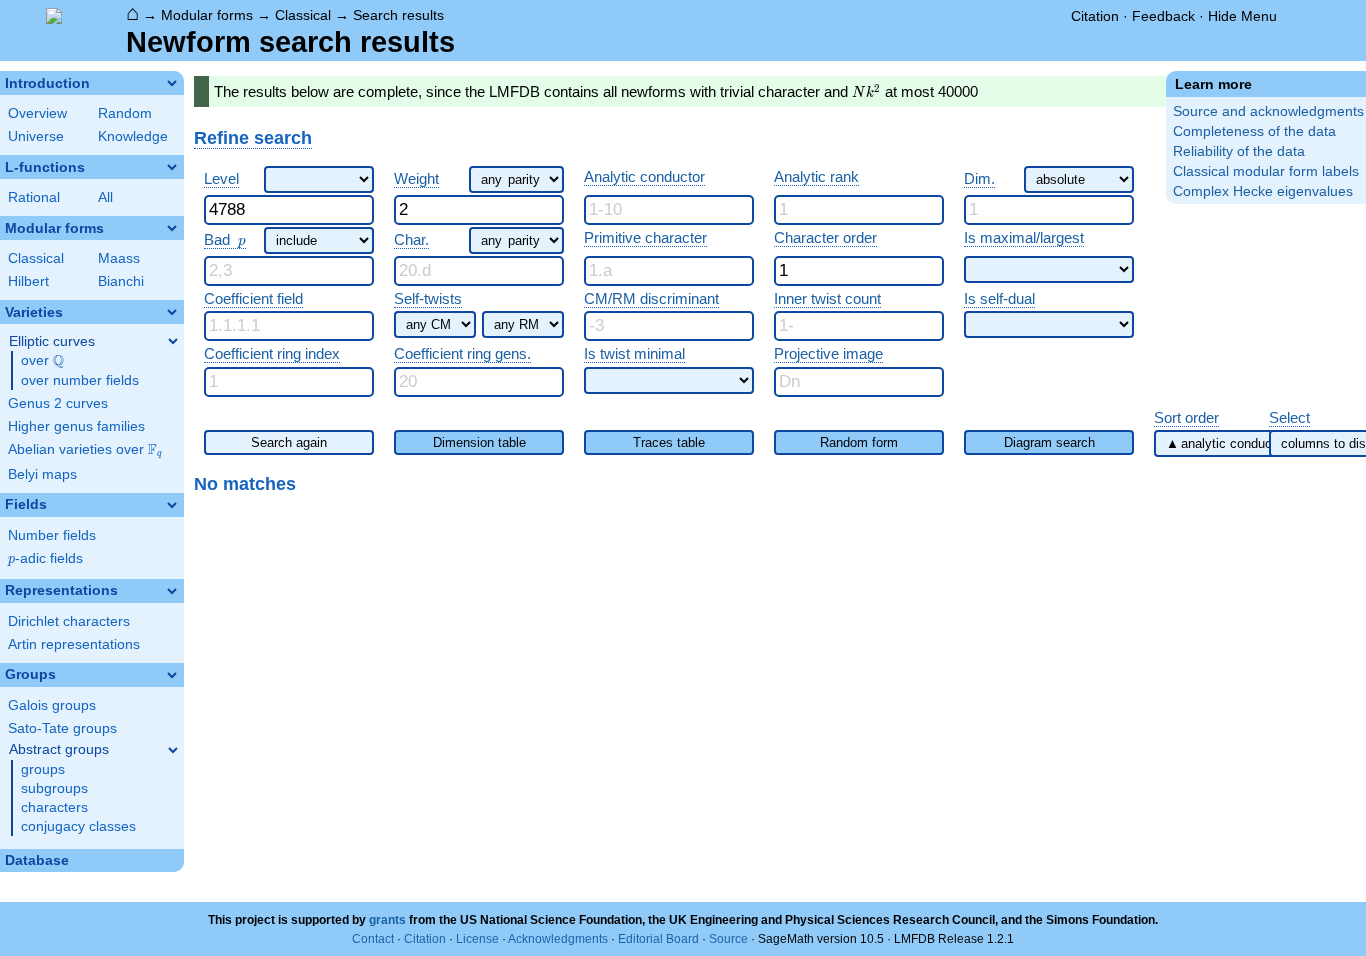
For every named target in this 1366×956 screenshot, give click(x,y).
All (105, 197)
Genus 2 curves (58, 403)
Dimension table (479, 442)
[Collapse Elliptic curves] (173, 341)
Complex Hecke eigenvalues (1263, 191)
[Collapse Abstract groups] (173, 750)
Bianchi (121, 281)
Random (125, 113)
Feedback (1163, 16)
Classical (303, 15)
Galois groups (52, 705)
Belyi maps (42, 474)
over (42, 361)
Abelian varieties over (85, 450)
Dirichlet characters (69, 621)
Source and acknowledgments (1268, 111)
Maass (119, 258)
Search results (398, 15)
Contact (373, 939)
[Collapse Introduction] (172, 83)
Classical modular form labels (1266, 171)
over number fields (80, 380)
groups (43, 769)
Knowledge (133, 136)
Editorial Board (658, 939)
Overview (37, 113)
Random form (859, 442)
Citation (1095, 16)
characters (54, 807)
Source (728, 939)
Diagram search (1049, 442)
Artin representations (74, 644)
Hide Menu (1242, 16)
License (477, 939)
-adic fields (45, 558)
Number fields (52, 535)
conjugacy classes (78, 826)
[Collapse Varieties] (172, 312)
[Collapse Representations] (172, 591)
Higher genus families (76, 426)
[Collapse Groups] (172, 675)
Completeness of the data (1254, 131)
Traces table (669, 442)
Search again (289, 442)
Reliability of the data (1239, 151)
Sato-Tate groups (62, 728)
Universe (36, 136)
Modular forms (207, 15)
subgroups (54, 788)
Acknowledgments (558, 939)
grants (387, 920)
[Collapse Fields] (172, 505)
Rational (34, 197)
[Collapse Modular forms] (172, 228)
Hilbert (28, 281)
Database (37, 860)
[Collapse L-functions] (172, 167)
